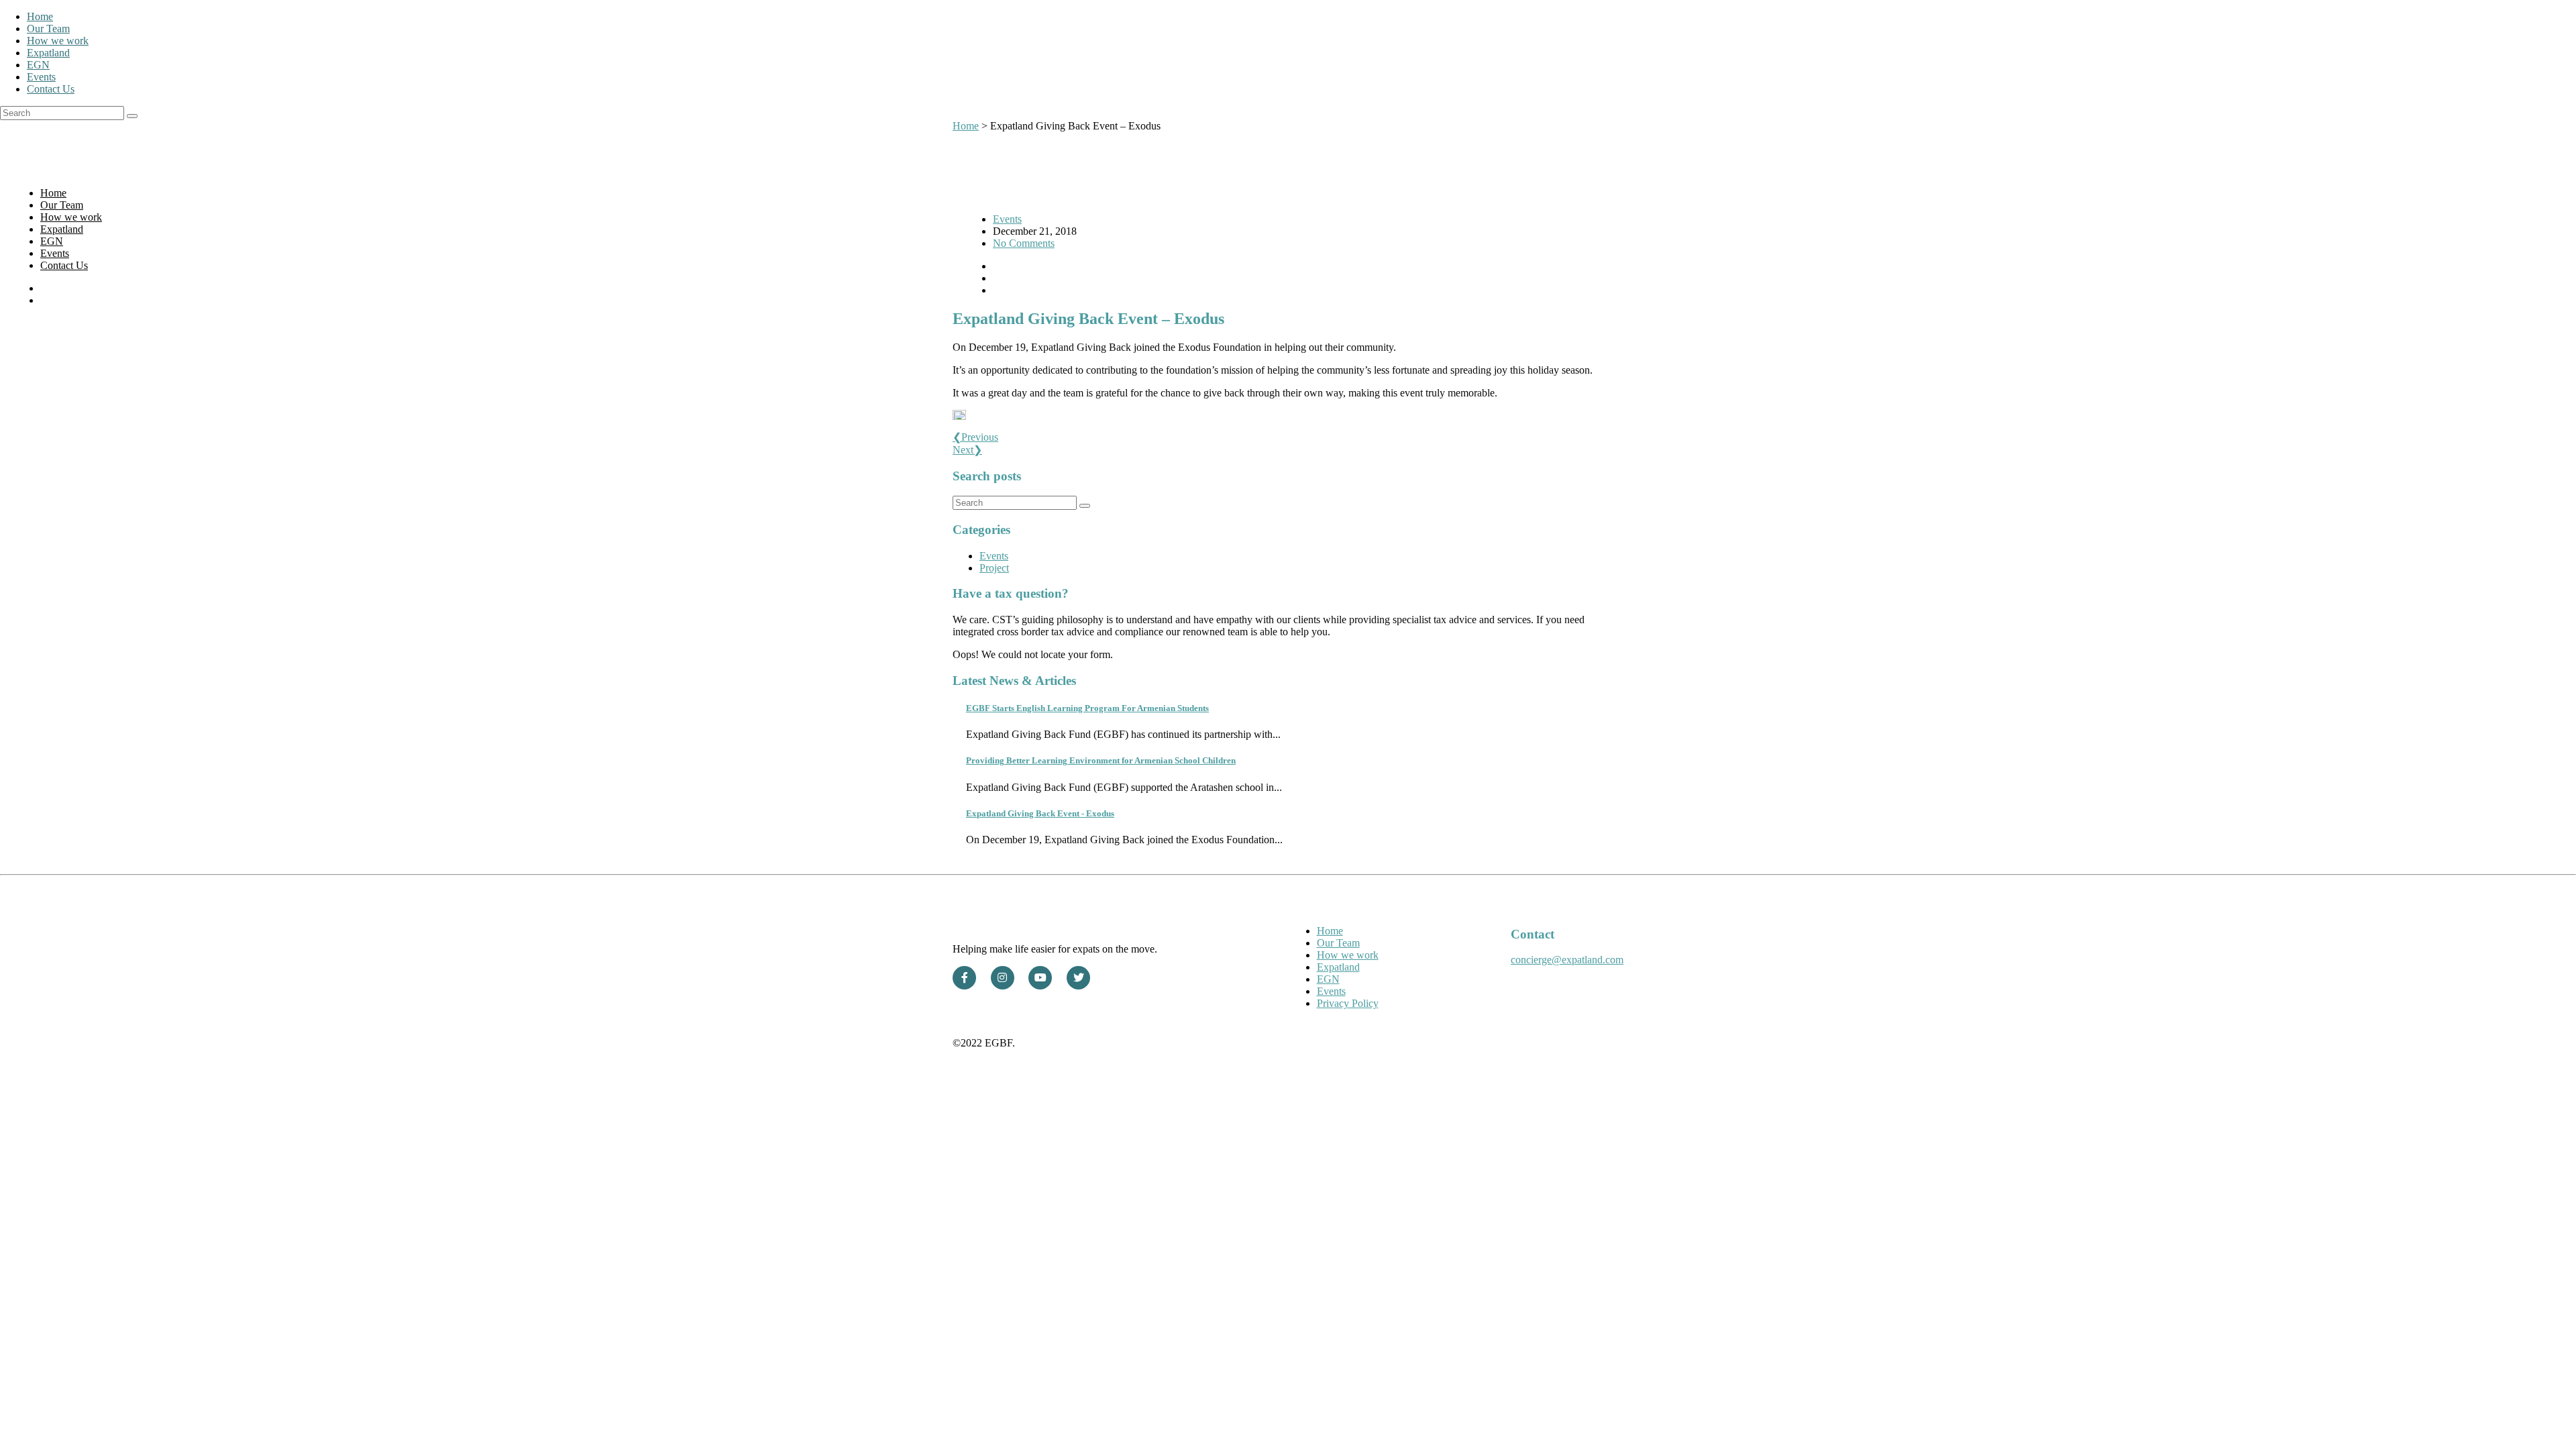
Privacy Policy (1348, 1003)
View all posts (1016, 862)
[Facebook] (964, 978)
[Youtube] (1040, 978)
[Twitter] (1078, 978)
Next (967, 450)
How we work (58, 41)
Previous (975, 437)
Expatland (48, 53)
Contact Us (51, 89)
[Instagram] (1003, 978)
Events (41, 77)
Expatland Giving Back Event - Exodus (1040, 813)
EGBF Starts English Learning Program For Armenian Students (1087, 708)
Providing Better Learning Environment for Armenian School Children (1101, 760)
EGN (38, 65)
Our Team (48, 29)
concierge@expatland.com (1567, 960)
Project (994, 568)
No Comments (1024, 243)
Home (40, 16)
